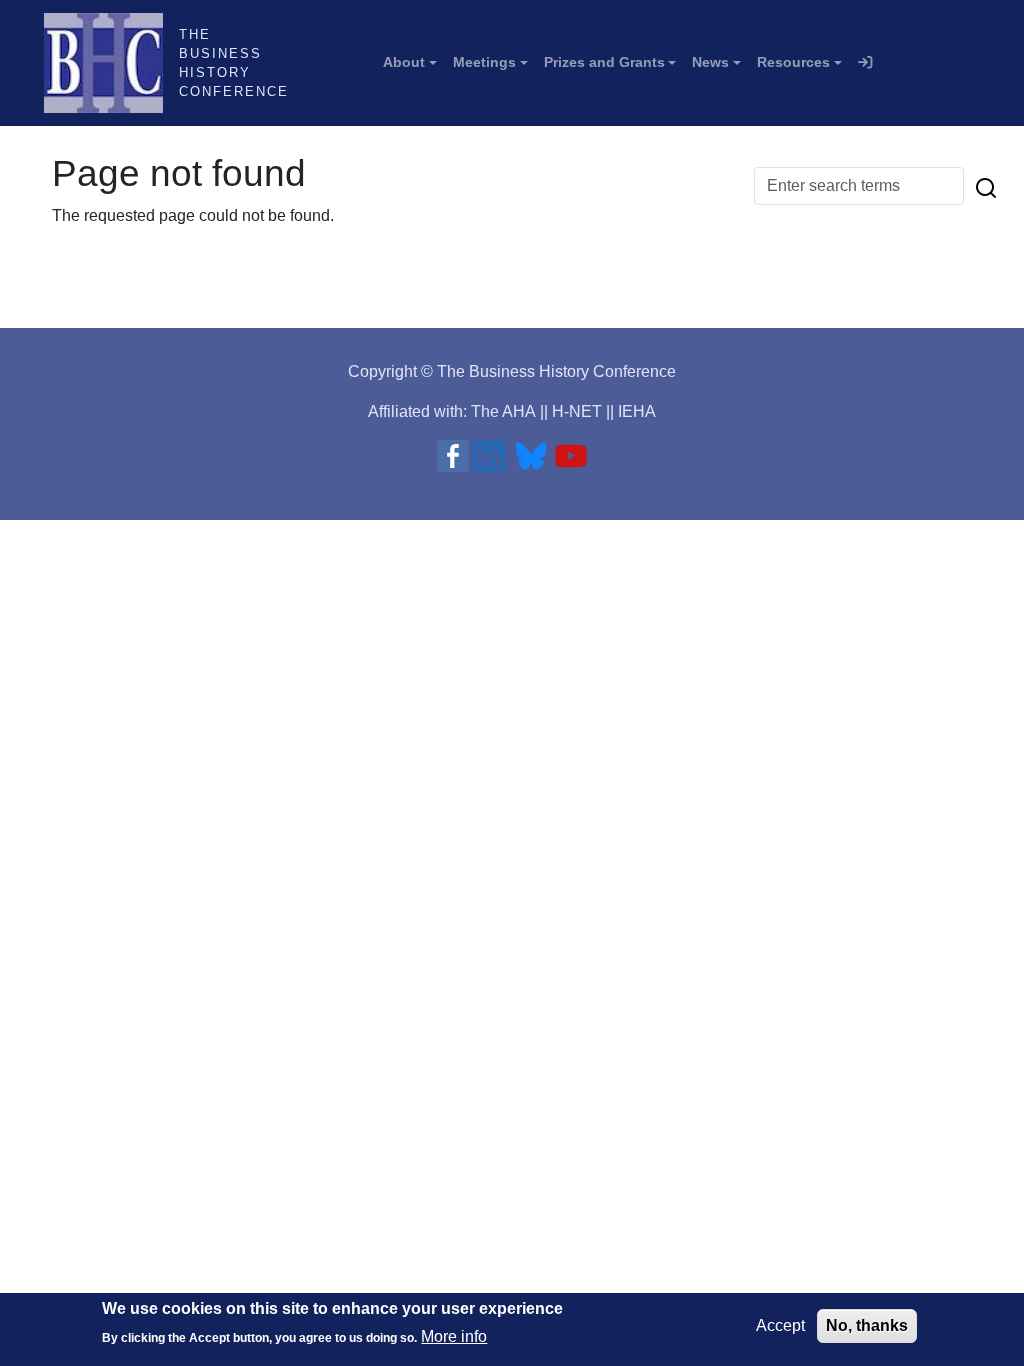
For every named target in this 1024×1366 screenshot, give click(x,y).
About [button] (404, 62)
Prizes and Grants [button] (604, 62)
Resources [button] (793, 62)
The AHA (503, 411)
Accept (780, 1325)
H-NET (577, 411)
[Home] (111, 63)
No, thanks (867, 1325)
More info (454, 1336)
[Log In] (865, 63)
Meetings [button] (484, 62)
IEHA (637, 411)
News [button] (710, 62)
